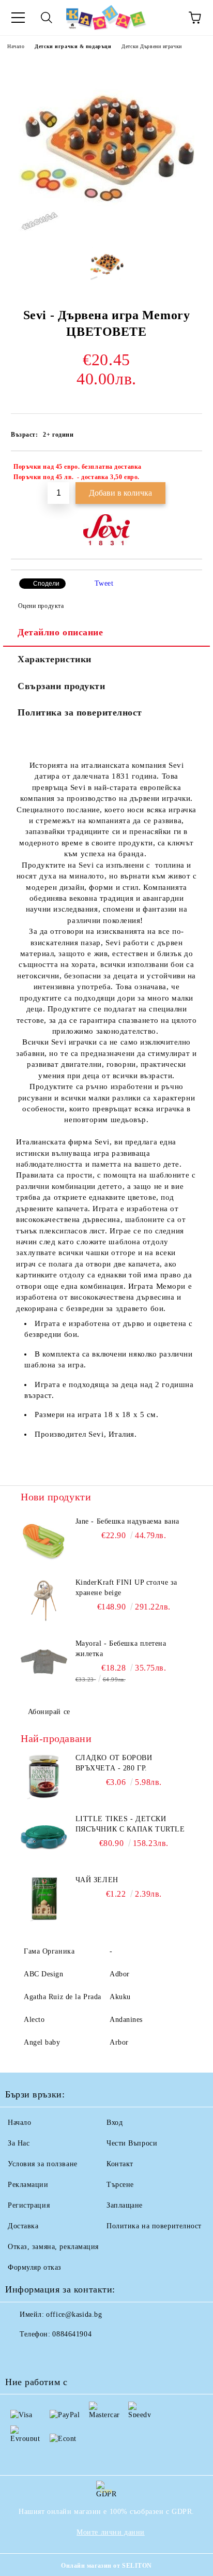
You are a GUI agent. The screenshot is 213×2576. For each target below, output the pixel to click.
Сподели (46, 584)
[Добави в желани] (187, 468)
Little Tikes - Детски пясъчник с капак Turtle (130, 1824)
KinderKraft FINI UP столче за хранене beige (126, 1588)
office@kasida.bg (74, 2314)
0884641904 (72, 2334)
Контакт (120, 2164)
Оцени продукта (41, 606)
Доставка (23, 2226)
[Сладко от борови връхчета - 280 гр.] (44, 1776)
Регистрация (29, 2205)
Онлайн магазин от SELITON (106, 2566)
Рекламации (28, 2185)
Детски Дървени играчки (151, 46)
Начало (16, 46)
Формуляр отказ (35, 2267)
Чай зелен (97, 1880)
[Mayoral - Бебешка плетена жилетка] (44, 1662)
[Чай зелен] (44, 1898)
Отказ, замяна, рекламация (53, 2247)
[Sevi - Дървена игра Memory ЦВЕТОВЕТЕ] (106, 231)
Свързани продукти (62, 686)
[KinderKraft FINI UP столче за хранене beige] (44, 1601)
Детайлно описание (60, 632)
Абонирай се (49, 1712)
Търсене (120, 2185)
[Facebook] (19, 2355)
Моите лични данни (111, 2532)
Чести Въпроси (132, 2143)
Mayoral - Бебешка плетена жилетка (121, 1649)
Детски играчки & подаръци (73, 46)
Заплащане (125, 2205)
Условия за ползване (43, 2164)
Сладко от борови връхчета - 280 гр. (114, 1763)
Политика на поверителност (154, 2226)
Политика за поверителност (80, 712)
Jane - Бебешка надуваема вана (127, 1521)
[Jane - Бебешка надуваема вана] (44, 1540)
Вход (115, 2123)
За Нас (19, 2143)
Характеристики (55, 659)
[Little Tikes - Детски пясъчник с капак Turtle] (44, 1837)
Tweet (104, 583)
